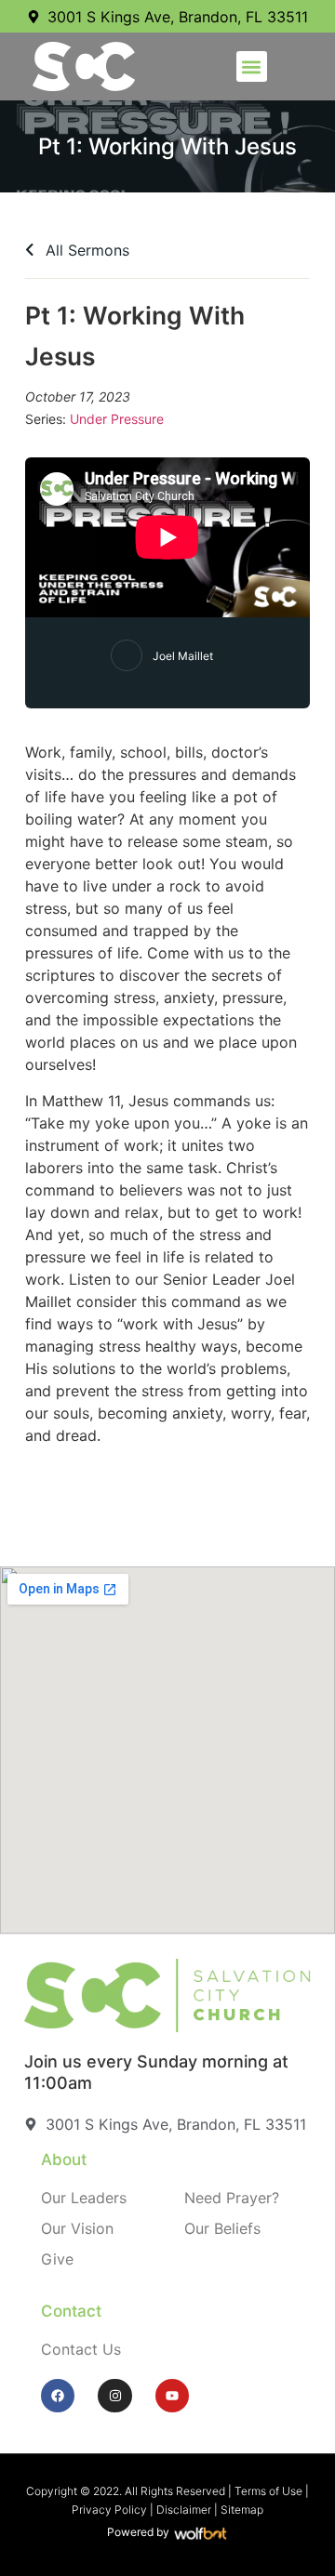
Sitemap (242, 2510)
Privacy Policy (109, 2510)
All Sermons (85, 250)
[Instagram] (114, 2396)
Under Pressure (117, 419)
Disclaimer (184, 2510)
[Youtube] (172, 2396)
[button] (252, 66)
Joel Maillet (183, 656)
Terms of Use (268, 2491)
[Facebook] (58, 2396)
